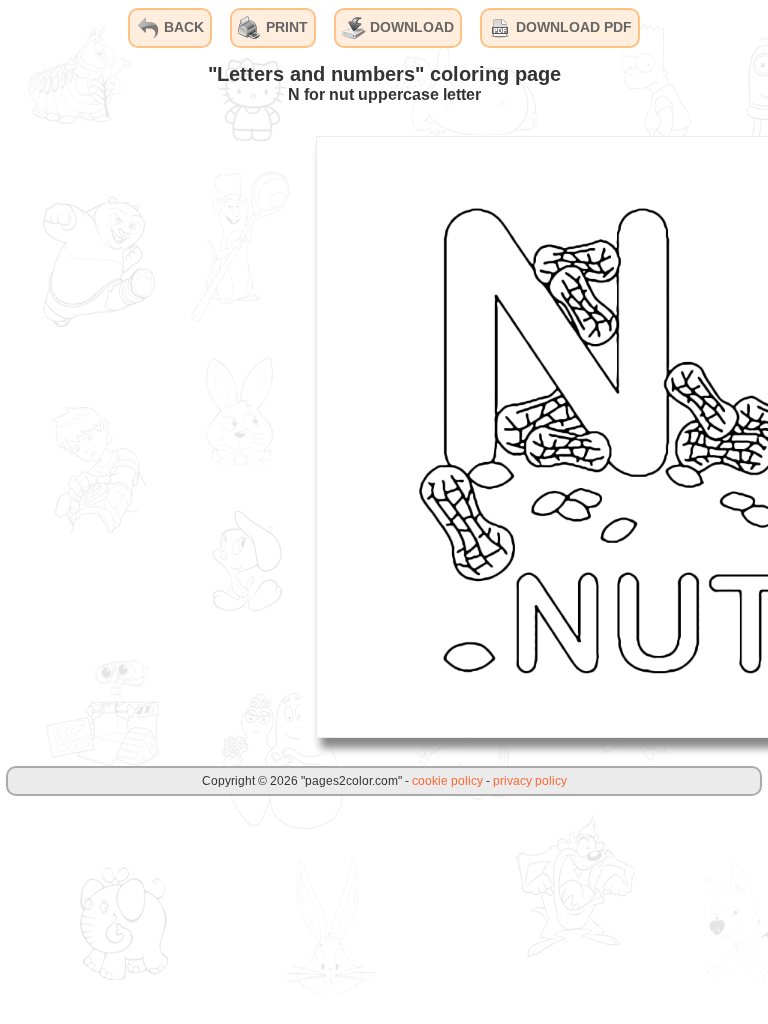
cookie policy (447, 781)
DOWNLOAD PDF (572, 27)
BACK (182, 27)
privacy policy (530, 781)
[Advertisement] (150, 436)
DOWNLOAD (410, 27)
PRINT (285, 27)
